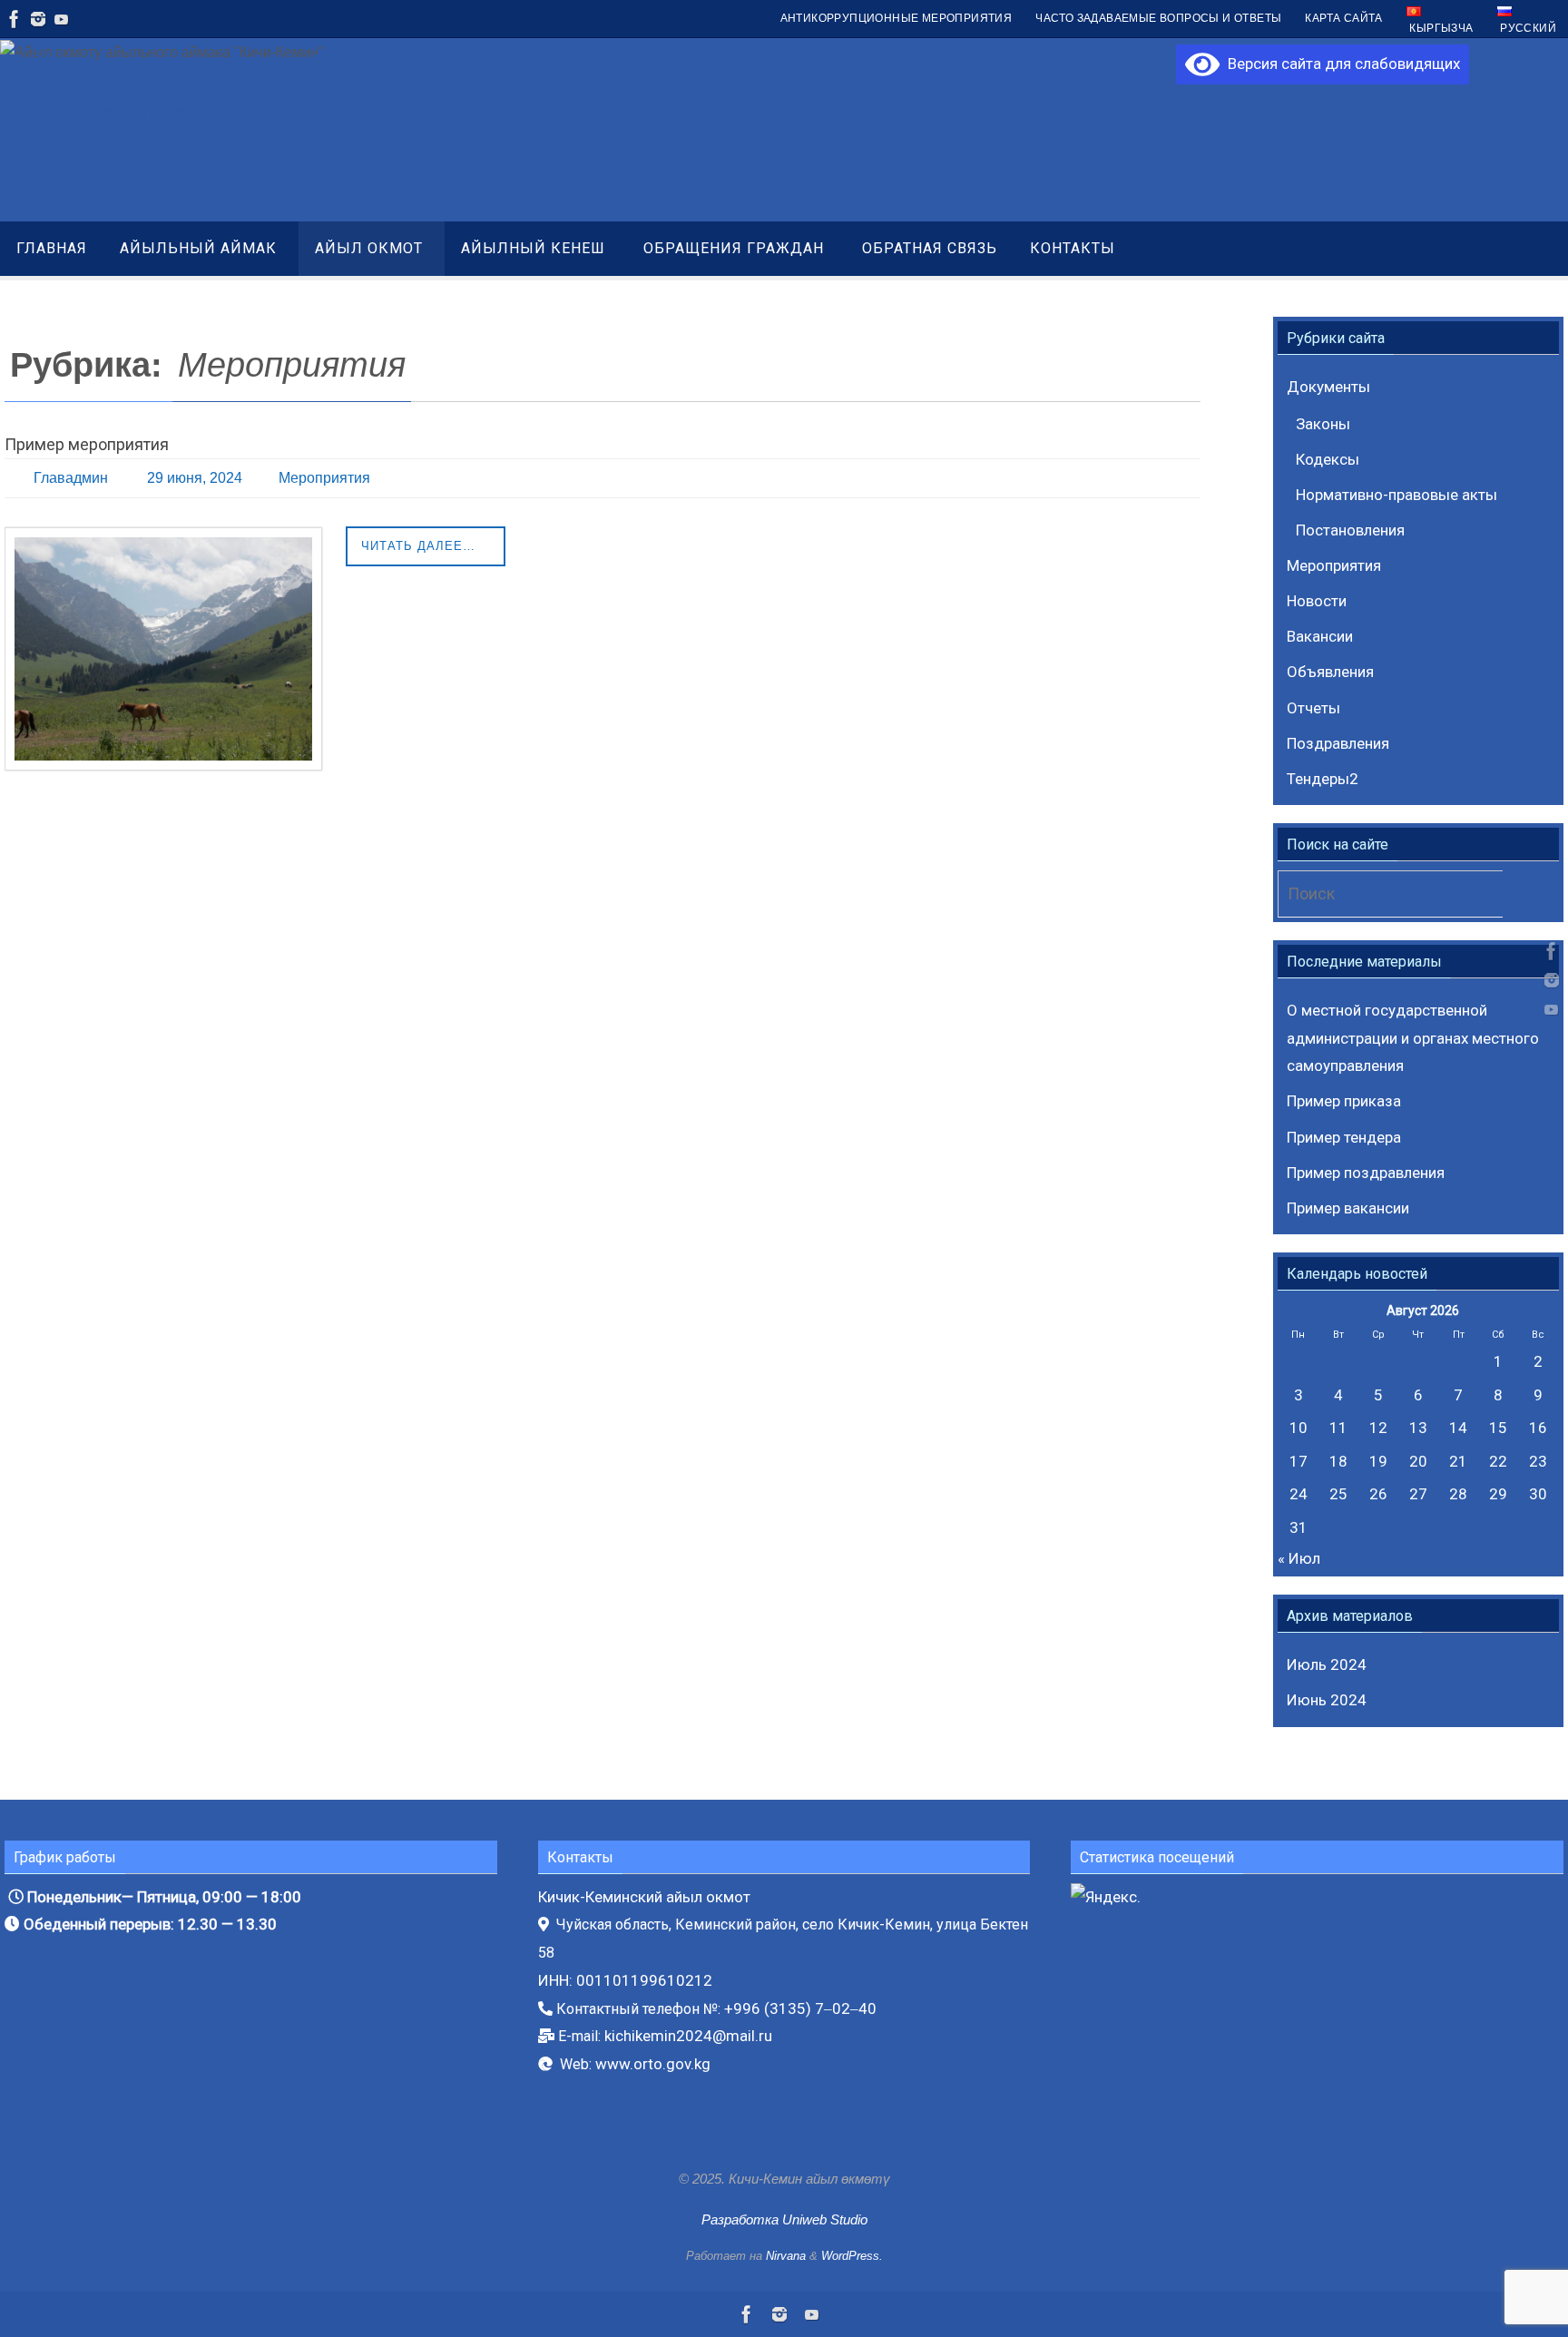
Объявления (1330, 672)
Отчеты (1313, 708)
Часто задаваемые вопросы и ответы (1158, 18)
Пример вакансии (1348, 1208)
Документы (1328, 387)
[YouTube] (62, 19)
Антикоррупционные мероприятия (897, 18)
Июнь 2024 (1327, 1700)
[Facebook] (15, 19)
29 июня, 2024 (195, 478)
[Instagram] (38, 19)
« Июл (1299, 1558)
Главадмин (71, 478)
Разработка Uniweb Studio (784, 2219)
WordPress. (852, 2256)
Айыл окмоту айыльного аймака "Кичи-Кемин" (481, 70)
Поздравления (1338, 743)
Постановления (1350, 530)
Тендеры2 (1323, 779)
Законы (1323, 424)
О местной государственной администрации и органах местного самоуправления (1413, 1038)
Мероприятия (324, 478)
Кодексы (1328, 459)
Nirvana (786, 2256)
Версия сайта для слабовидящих (1340, 64)
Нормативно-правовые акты (1396, 495)
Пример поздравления (1366, 1173)
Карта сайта (1343, 18)
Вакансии (1320, 636)
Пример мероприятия (87, 444)
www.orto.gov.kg (653, 2064)
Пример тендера (1344, 1137)
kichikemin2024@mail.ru (688, 2036)
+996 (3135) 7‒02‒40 (800, 2008)
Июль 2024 (1327, 1664)
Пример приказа (1344, 1101)
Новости (1317, 601)
